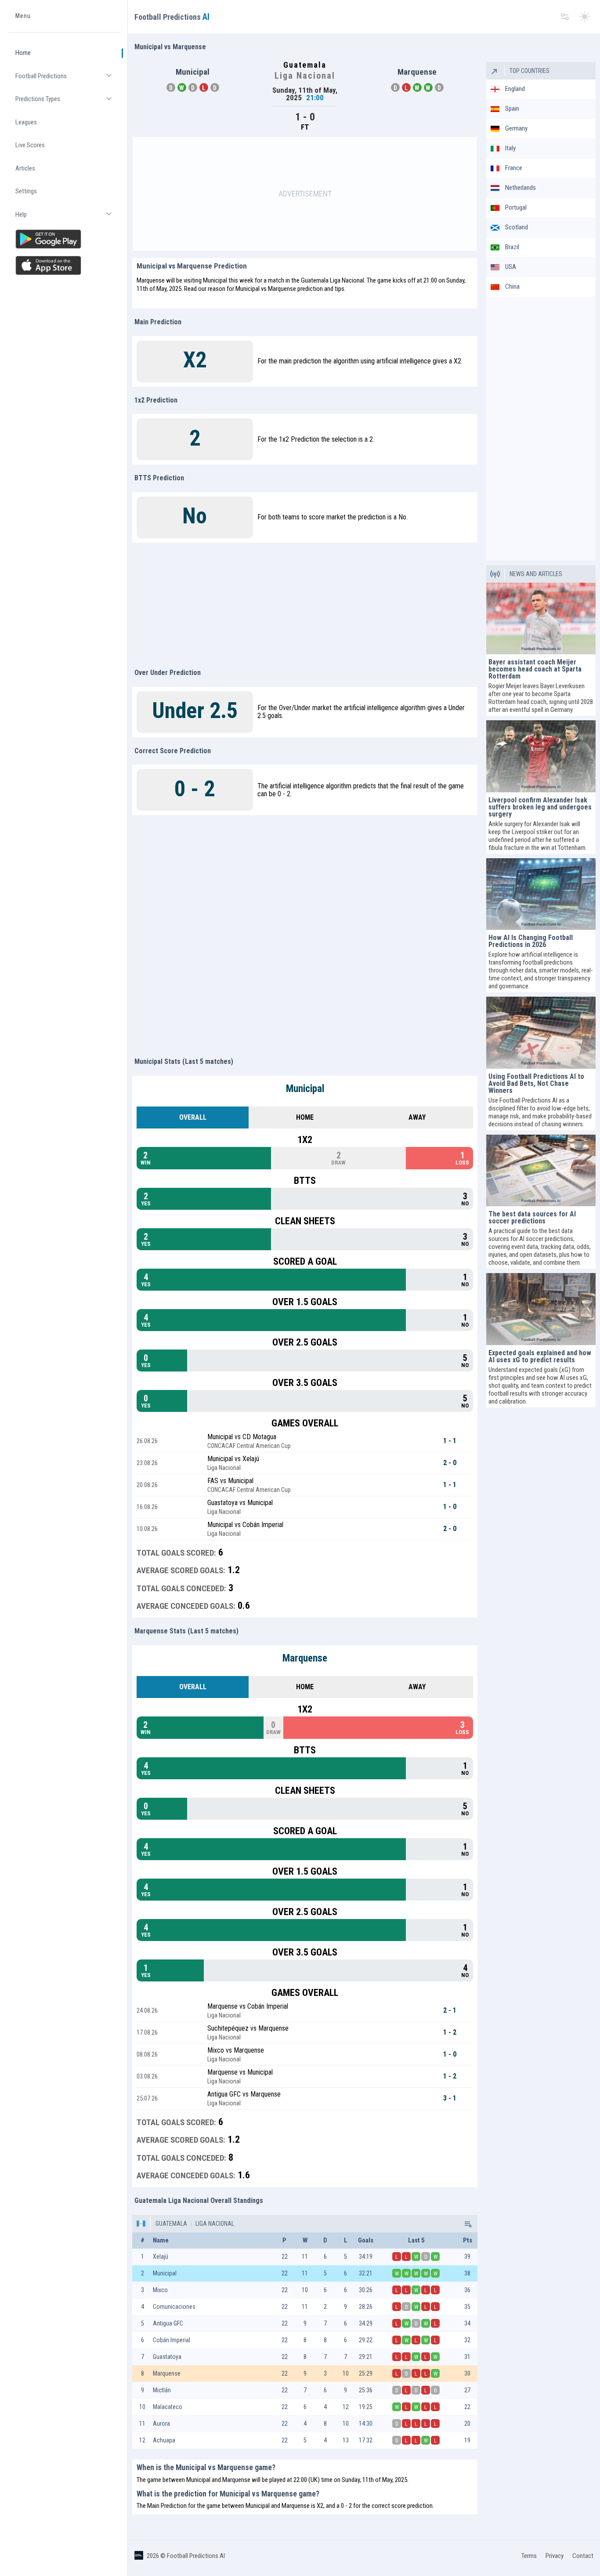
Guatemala (171, 2224)
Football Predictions (68, 80)
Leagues (26, 122)
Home (23, 53)
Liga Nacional (214, 2224)
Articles (25, 168)
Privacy (555, 2556)
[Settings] (565, 17)
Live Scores (30, 145)
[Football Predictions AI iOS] (65, 265)
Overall (193, 1117)
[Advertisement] (305, 194)
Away (417, 1117)
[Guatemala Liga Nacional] (467, 2224)
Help (68, 218)
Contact (583, 2556)
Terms (529, 2556)
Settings (26, 192)
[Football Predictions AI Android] (65, 239)
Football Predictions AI (196, 2556)
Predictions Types (68, 103)
